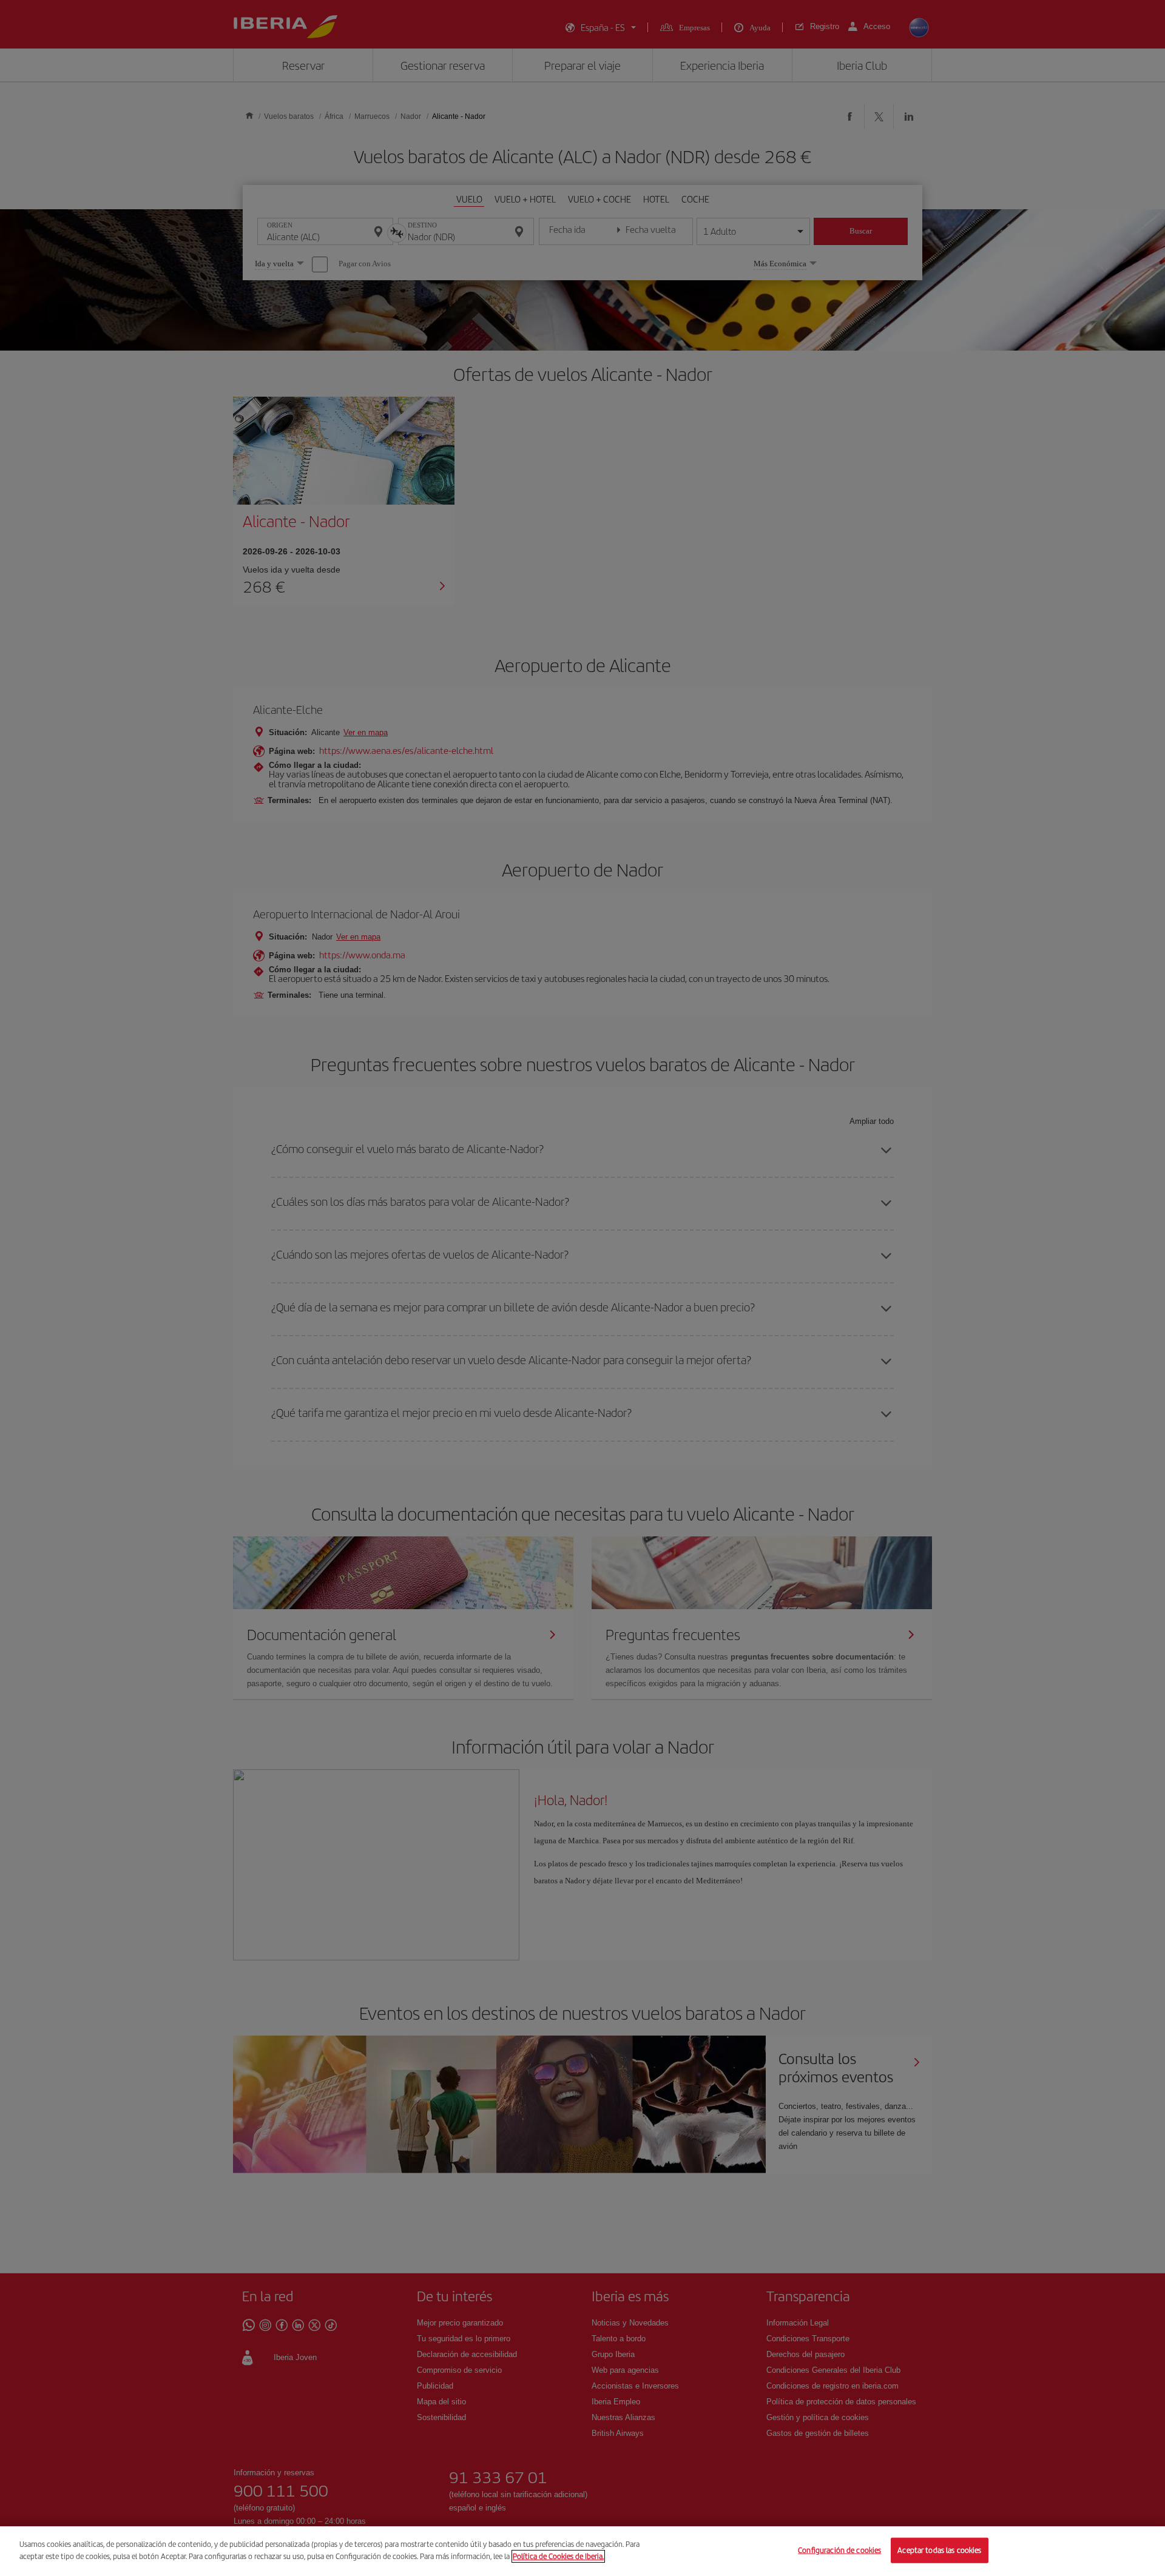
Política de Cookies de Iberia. (558, 2556)
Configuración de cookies (839, 2550)
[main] (582, 2551)
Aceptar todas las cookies (939, 2550)
